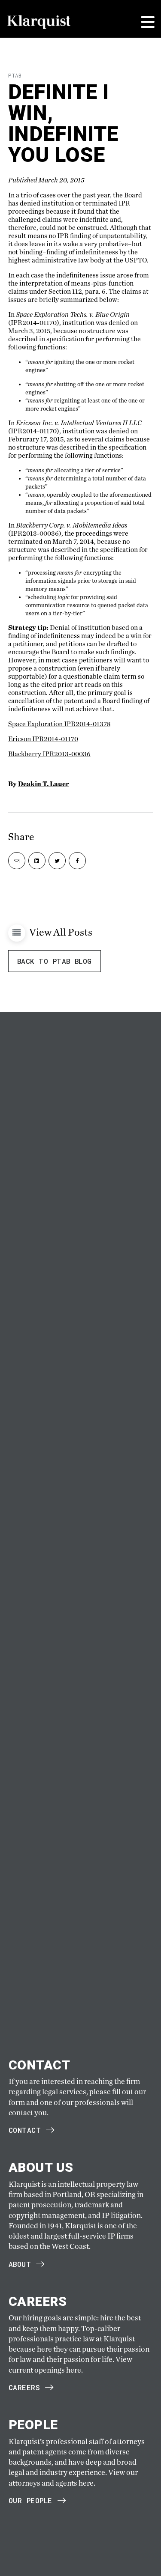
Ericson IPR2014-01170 (43, 739)
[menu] (148, 22)
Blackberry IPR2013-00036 (49, 754)
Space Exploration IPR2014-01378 (59, 724)
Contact (25, 2130)
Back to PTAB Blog (55, 961)
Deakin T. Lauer (44, 784)
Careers (24, 2387)
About (20, 2264)
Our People (30, 2500)
